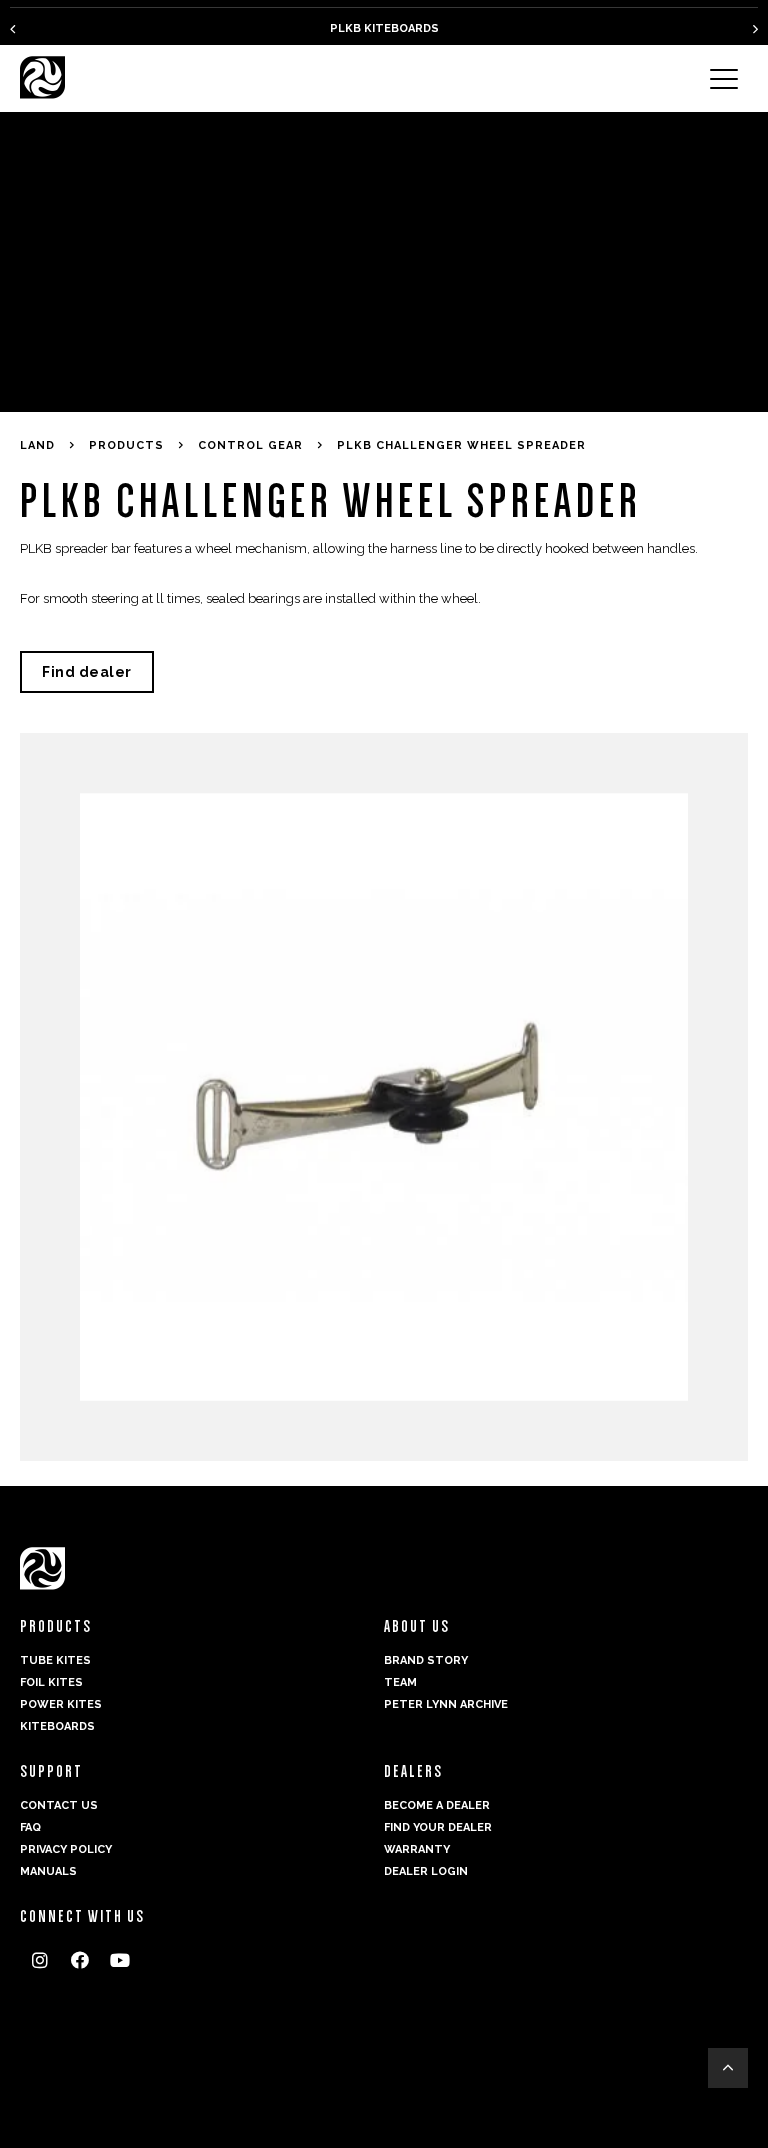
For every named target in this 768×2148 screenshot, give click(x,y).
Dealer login (426, 1871)
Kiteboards (57, 1726)
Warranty (417, 1849)
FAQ (30, 1827)
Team (400, 1682)
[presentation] (12, 28)
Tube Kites (55, 1660)
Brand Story (426, 1660)
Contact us (59, 1805)
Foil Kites (51, 1682)
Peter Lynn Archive (446, 1704)
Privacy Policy (66, 1849)
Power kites (61, 1704)
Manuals (48, 1871)
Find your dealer (438, 1827)
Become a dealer (437, 1805)
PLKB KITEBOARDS (384, 28)
